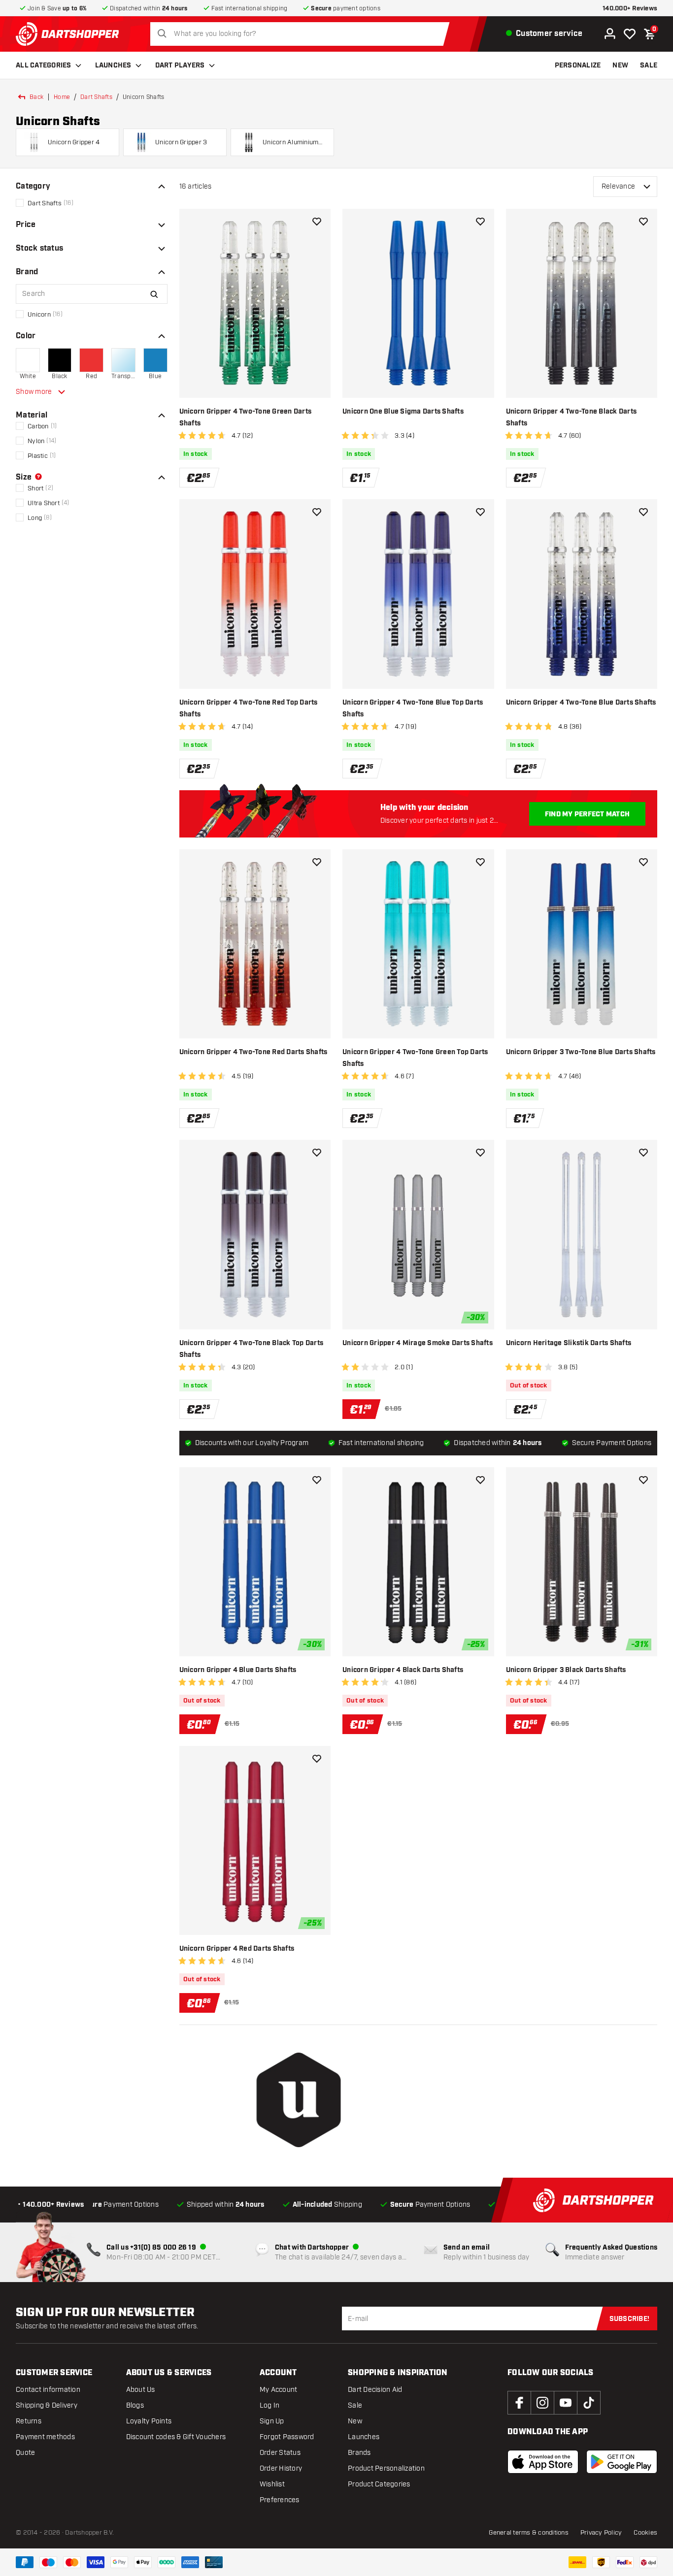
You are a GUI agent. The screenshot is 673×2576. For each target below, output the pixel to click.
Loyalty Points (149, 2421)
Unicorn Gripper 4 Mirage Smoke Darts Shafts (418, 1343)
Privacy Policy (601, 2533)
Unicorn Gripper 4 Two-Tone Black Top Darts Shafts (252, 1349)
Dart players (180, 65)
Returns (29, 2421)
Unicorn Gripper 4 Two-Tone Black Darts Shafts (572, 418)
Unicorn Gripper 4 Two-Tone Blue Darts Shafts (581, 703)
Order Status (280, 2453)
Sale (355, 2405)
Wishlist (272, 2484)
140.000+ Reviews (630, 9)
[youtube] (566, 2403)
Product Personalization (386, 2468)
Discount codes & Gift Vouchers (176, 2437)
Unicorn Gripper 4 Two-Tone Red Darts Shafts (253, 1052)
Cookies (645, 2533)
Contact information (48, 2390)
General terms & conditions (529, 2533)
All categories (44, 65)
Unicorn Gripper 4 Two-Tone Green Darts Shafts (246, 418)
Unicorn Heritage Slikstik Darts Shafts (569, 1343)
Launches (113, 65)
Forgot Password (287, 2437)
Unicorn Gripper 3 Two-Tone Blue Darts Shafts (581, 1052)
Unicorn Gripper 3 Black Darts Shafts (566, 1670)
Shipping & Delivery (47, 2405)
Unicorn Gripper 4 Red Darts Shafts (237, 1949)
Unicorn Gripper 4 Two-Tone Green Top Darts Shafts (415, 1058)
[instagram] (542, 2403)
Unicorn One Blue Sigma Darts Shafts (403, 412)
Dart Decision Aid (375, 2390)
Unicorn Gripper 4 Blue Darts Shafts (238, 1670)
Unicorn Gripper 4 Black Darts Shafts (403, 1670)
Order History (281, 2468)
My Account (279, 2390)
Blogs (135, 2405)
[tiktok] (589, 2403)
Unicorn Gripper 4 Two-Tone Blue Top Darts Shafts (413, 708)
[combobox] (303, 34)
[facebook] (519, 2403)
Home (62, 97)
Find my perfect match (587, 814)
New (355, 2421)
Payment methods (45, 2437)
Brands (359, 2453)
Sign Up (272, 2421)
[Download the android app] (622, 2462)
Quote (25, 2453)
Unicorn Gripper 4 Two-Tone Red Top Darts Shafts (249, 708)
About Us (141, 2390)
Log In (270, 2405)
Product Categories (379, 2484)
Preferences (280, 2500)
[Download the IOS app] (543, 2462)
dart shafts (96, 97)
